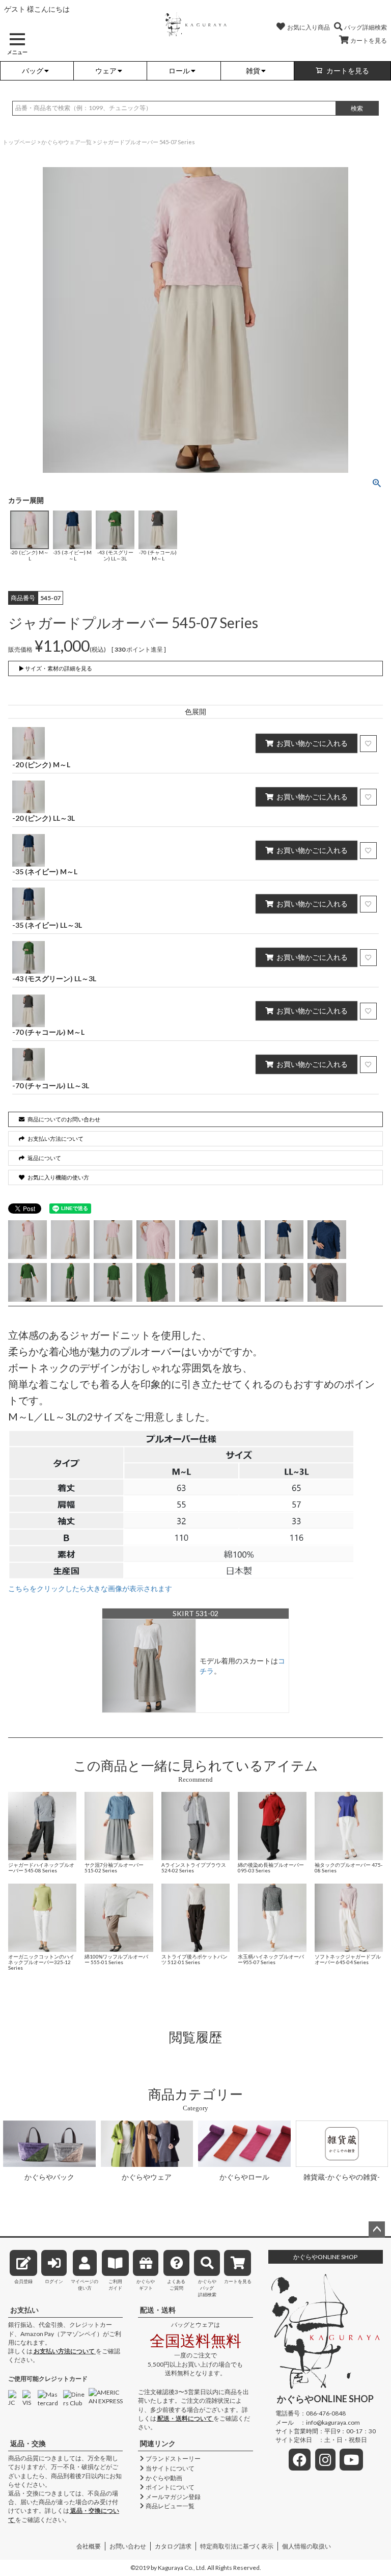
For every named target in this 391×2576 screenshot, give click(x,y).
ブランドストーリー (173, 2459)
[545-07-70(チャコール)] (199, 1282)
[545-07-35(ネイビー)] (199, 1240)
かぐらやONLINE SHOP (325, 2257)
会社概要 (89, 2546)
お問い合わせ (128, 2546)
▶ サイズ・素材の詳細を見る (55, 668)
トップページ (19, 142)
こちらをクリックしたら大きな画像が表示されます (90, 1588)
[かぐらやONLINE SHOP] (195, 24)
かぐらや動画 (164, 2478)
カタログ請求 (173, 2546)
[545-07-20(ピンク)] (27, 1240)
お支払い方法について (64, 2351)
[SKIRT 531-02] (149, 1665)
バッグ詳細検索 (366, 27)
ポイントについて (170, 2487)
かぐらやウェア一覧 (66, 142)
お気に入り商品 (309, 27)
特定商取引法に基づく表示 (237, 2546)
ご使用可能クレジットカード (48, 2379)
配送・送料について (185, 2418)
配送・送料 (158, 2310)
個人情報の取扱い (306, 2546)
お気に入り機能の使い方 (58, 1177)
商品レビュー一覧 (170, 2506)
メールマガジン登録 (173, 2497)
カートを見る (369, 41)
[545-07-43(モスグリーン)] (27, 1282)
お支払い (24, 2310)
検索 (357, 108)
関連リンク (158, 2443)
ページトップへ (377, 2230)
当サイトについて (170, 2468)
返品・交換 (28, 2443)
